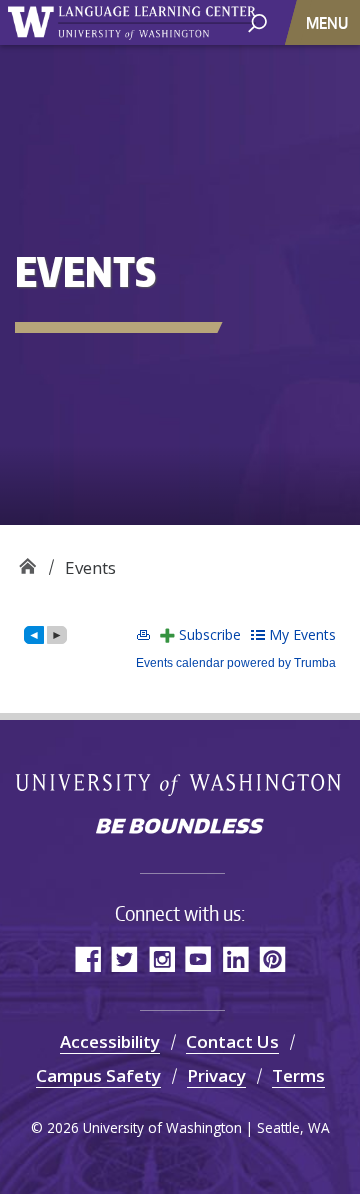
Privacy (216, 1075)
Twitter (124, 958)
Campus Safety (98, 1075)
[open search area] (257, 21)
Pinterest (272, 958)
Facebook (87, 958)
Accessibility (110, 1041)
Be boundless (180, 828)
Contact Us (232, 1041)
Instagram (161, 958)
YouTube (198, 958)
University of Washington (180, 783)
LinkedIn (235, 958)
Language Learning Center (27, 560)
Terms (298, 1075)
